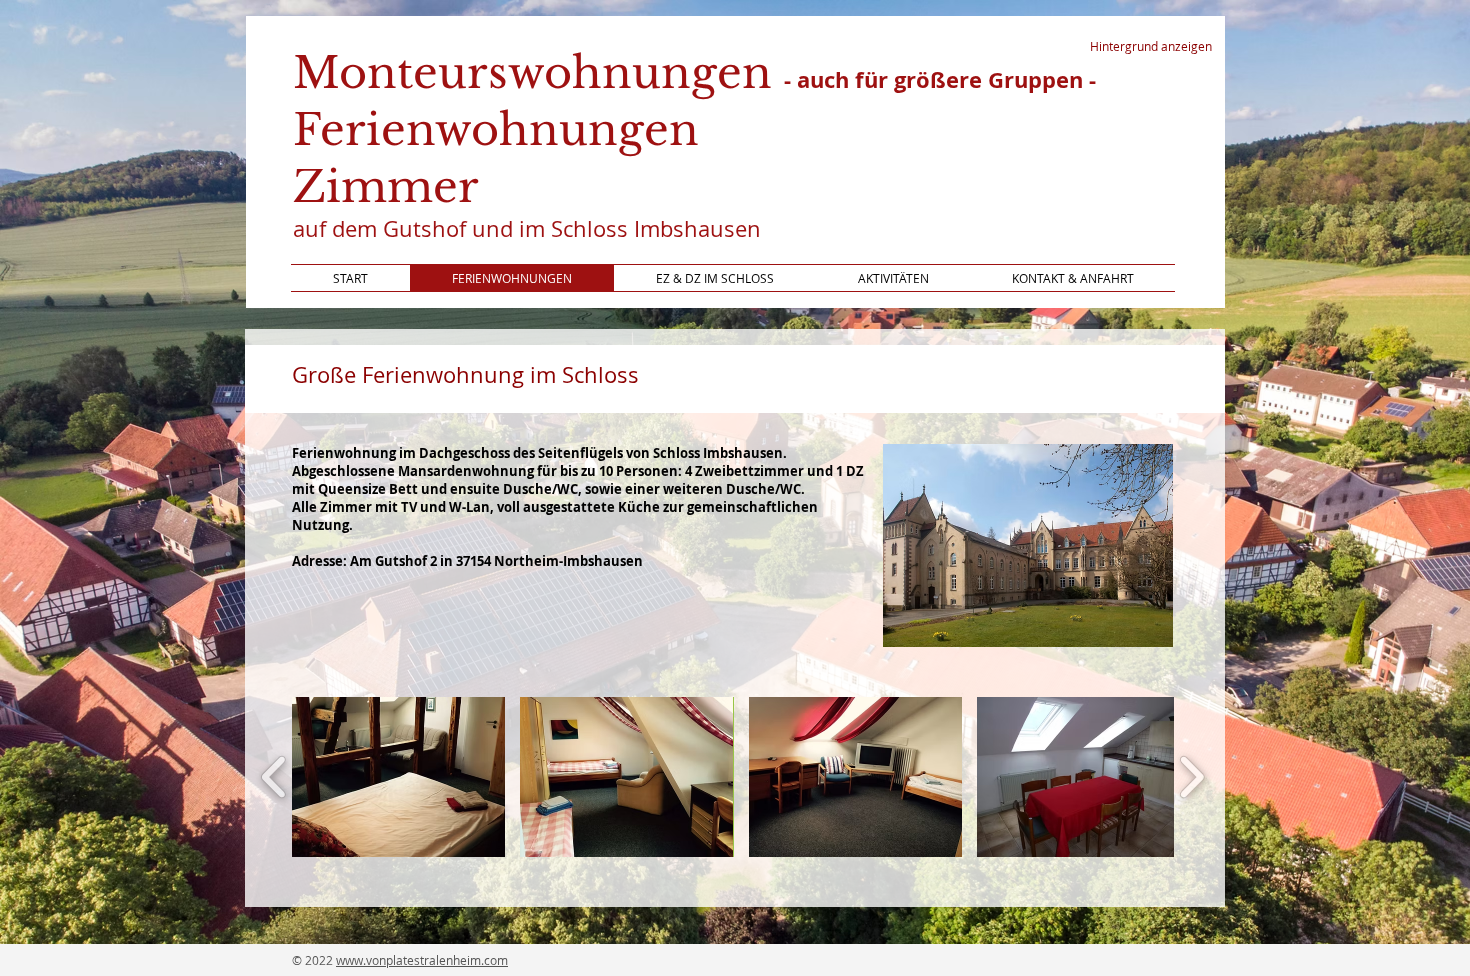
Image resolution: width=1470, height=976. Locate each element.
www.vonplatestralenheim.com (422, 960)
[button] (398, 777)
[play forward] (1191, 777)
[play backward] (274, 777)
